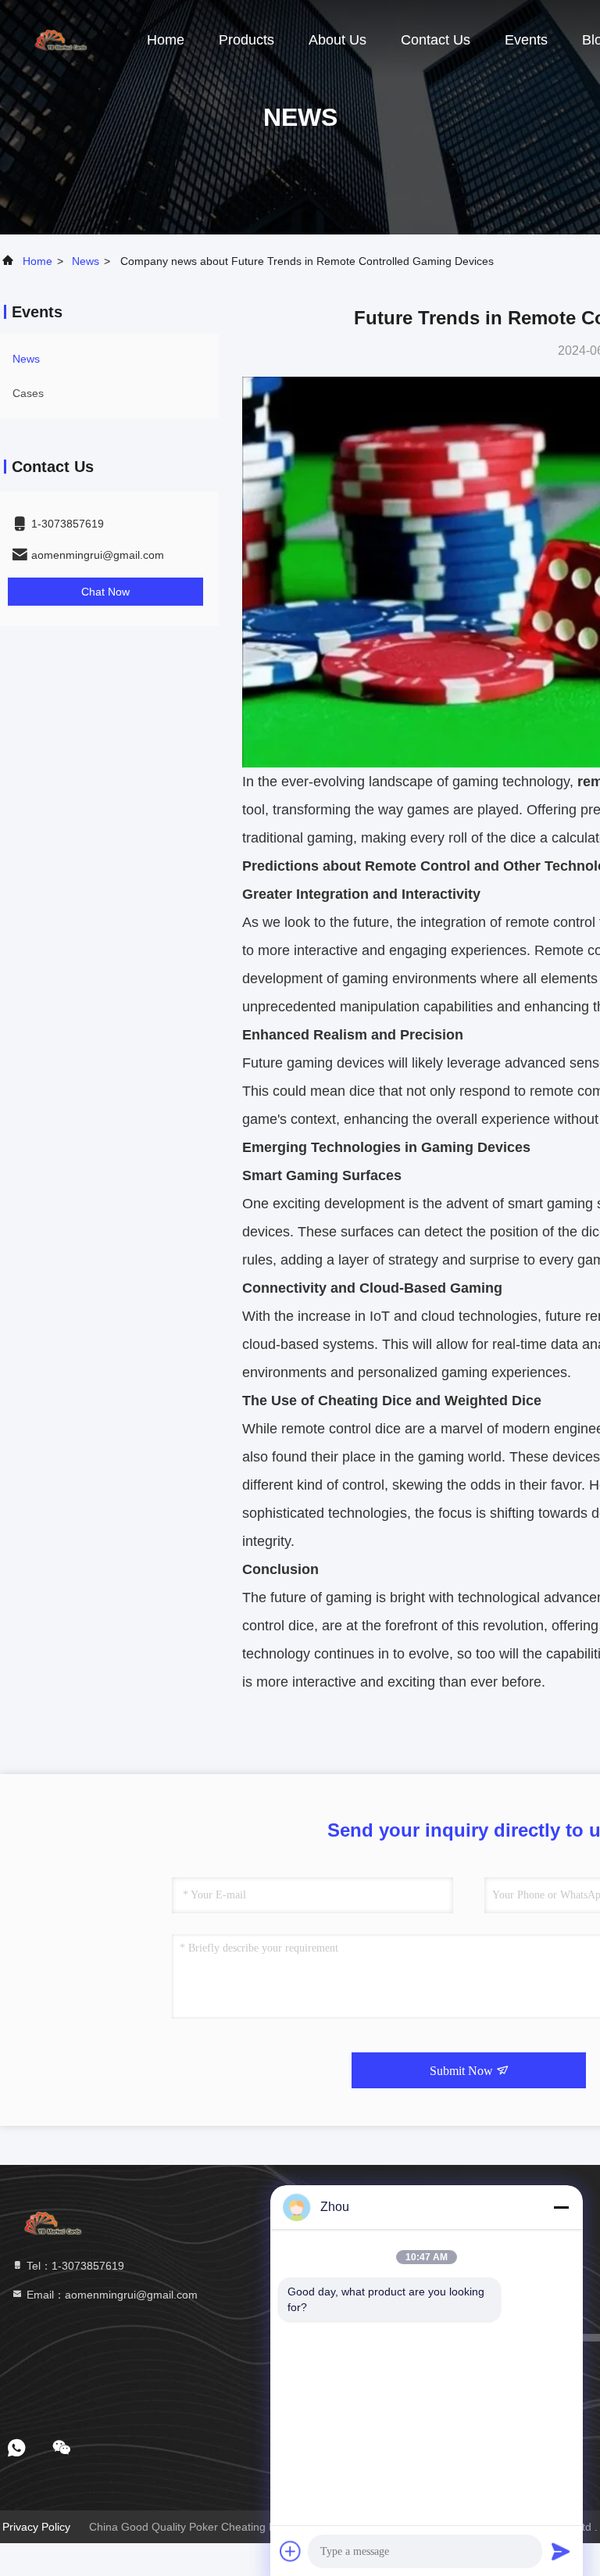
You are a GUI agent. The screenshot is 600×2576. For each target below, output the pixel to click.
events (526, 40)
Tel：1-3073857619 (74, 2266)
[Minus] (561, 2207)
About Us (337, 40)
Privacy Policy (36, 2527)
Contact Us (436, 40)
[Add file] (291, 2551)
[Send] (561, 2551)
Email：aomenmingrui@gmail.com (111, 2295)
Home (166, 40)
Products (246, 40)
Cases (28, 393)
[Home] (62, 39)
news (86, 261)
